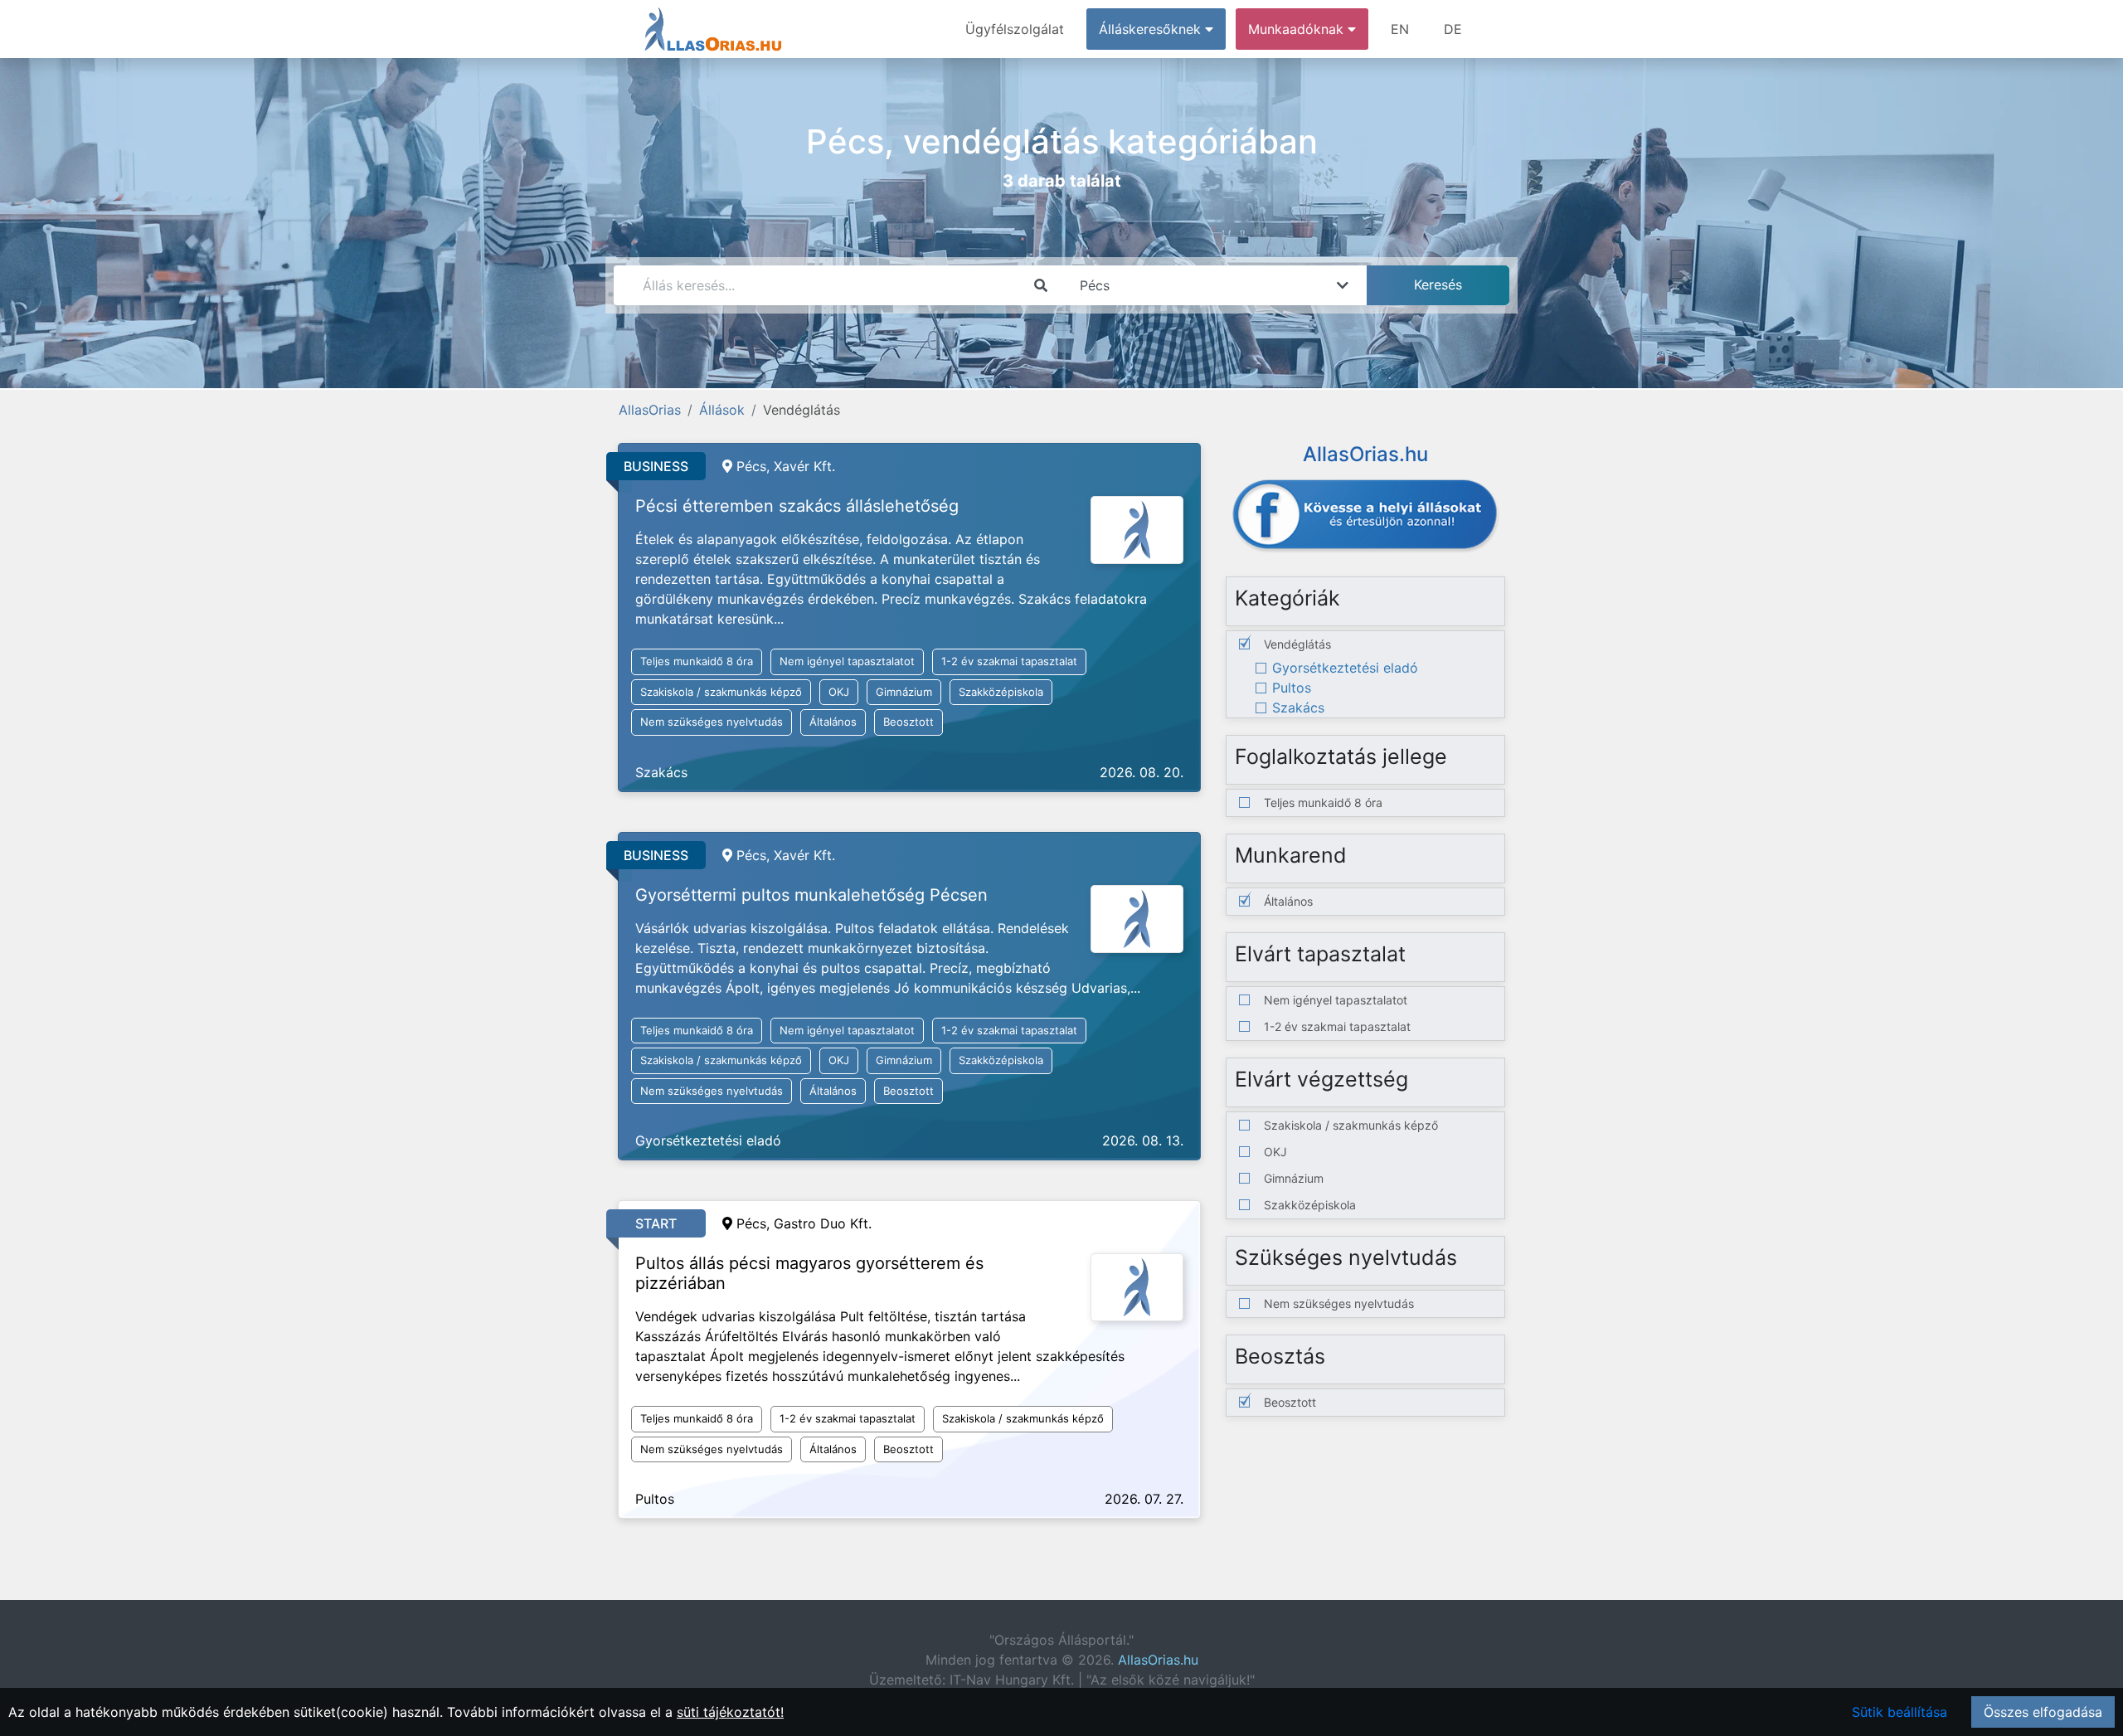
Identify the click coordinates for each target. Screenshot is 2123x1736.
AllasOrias (650, 410)
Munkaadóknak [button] (1298, 29)
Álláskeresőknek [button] (1152, 29)
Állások (722, 410)
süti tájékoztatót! (730, 1712)
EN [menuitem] (1400, 29)
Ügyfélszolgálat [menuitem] (1015, 29)
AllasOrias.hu (1158, 1660)
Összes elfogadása (2043, 1712)
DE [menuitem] (1453, 29)
